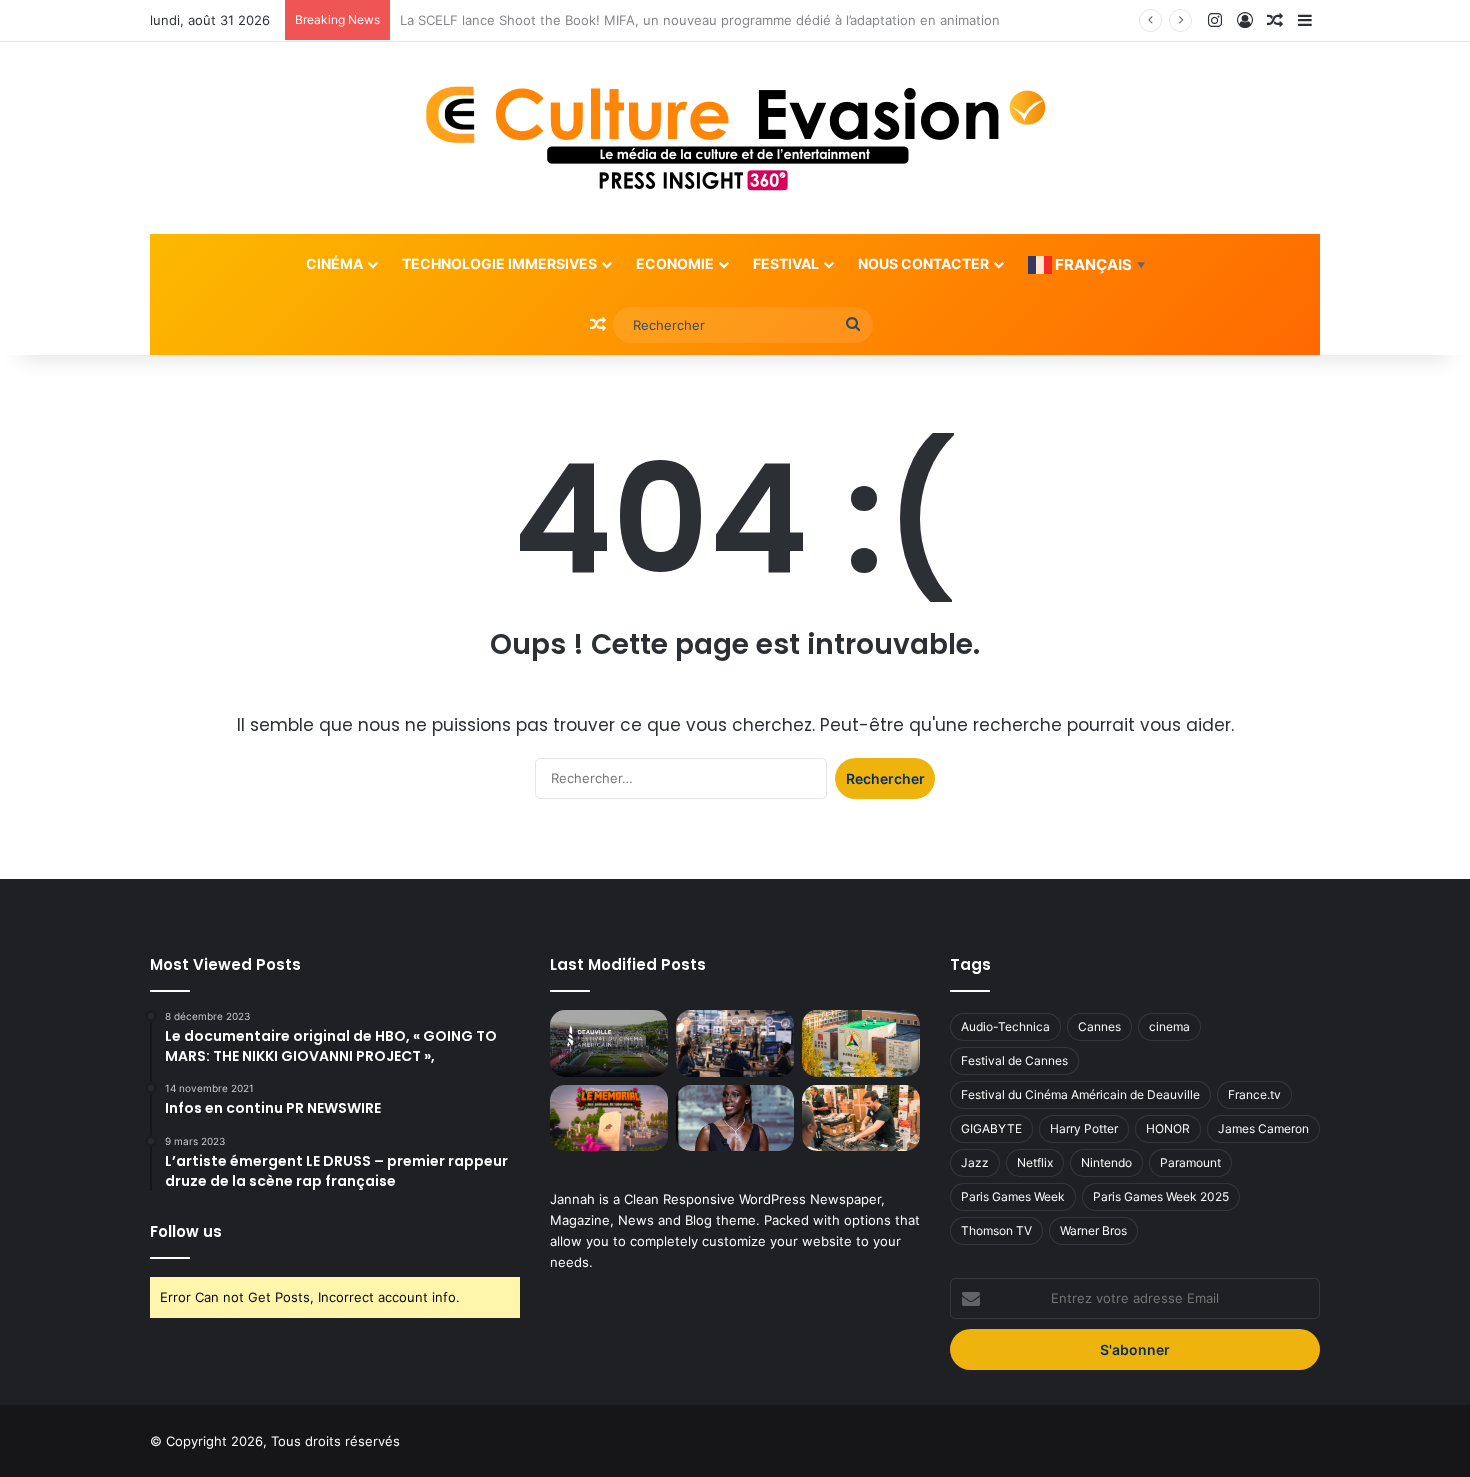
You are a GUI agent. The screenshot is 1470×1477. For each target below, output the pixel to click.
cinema (1169, 1026)
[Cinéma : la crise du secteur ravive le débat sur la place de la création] (735, 1118)
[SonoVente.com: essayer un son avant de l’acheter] (861, 1118)
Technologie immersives (499, 263)
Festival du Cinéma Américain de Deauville (1080, 1094)
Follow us (186, 1231)
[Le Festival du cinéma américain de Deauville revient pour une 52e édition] (609, 1043)
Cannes (1099, 1026)
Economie (675, 263)
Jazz (975, 1162)
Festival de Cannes (1014, 1060)
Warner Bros (1093, 1230)
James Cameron (1263, 1128)
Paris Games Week (1013, 1196)
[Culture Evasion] (735, 138)
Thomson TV (996, 1230)
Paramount (1190, 1162)
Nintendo (1106, 1162)
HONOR (1168, 1128)
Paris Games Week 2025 (1161, 1196)
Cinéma (334, 263)
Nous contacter (923, 263)
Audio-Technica (1005, 1026)
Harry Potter (1084, 1128)
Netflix (1035, 1162)
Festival (786, 263)
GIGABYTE (991, 1128)
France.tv (1254, 1094)
